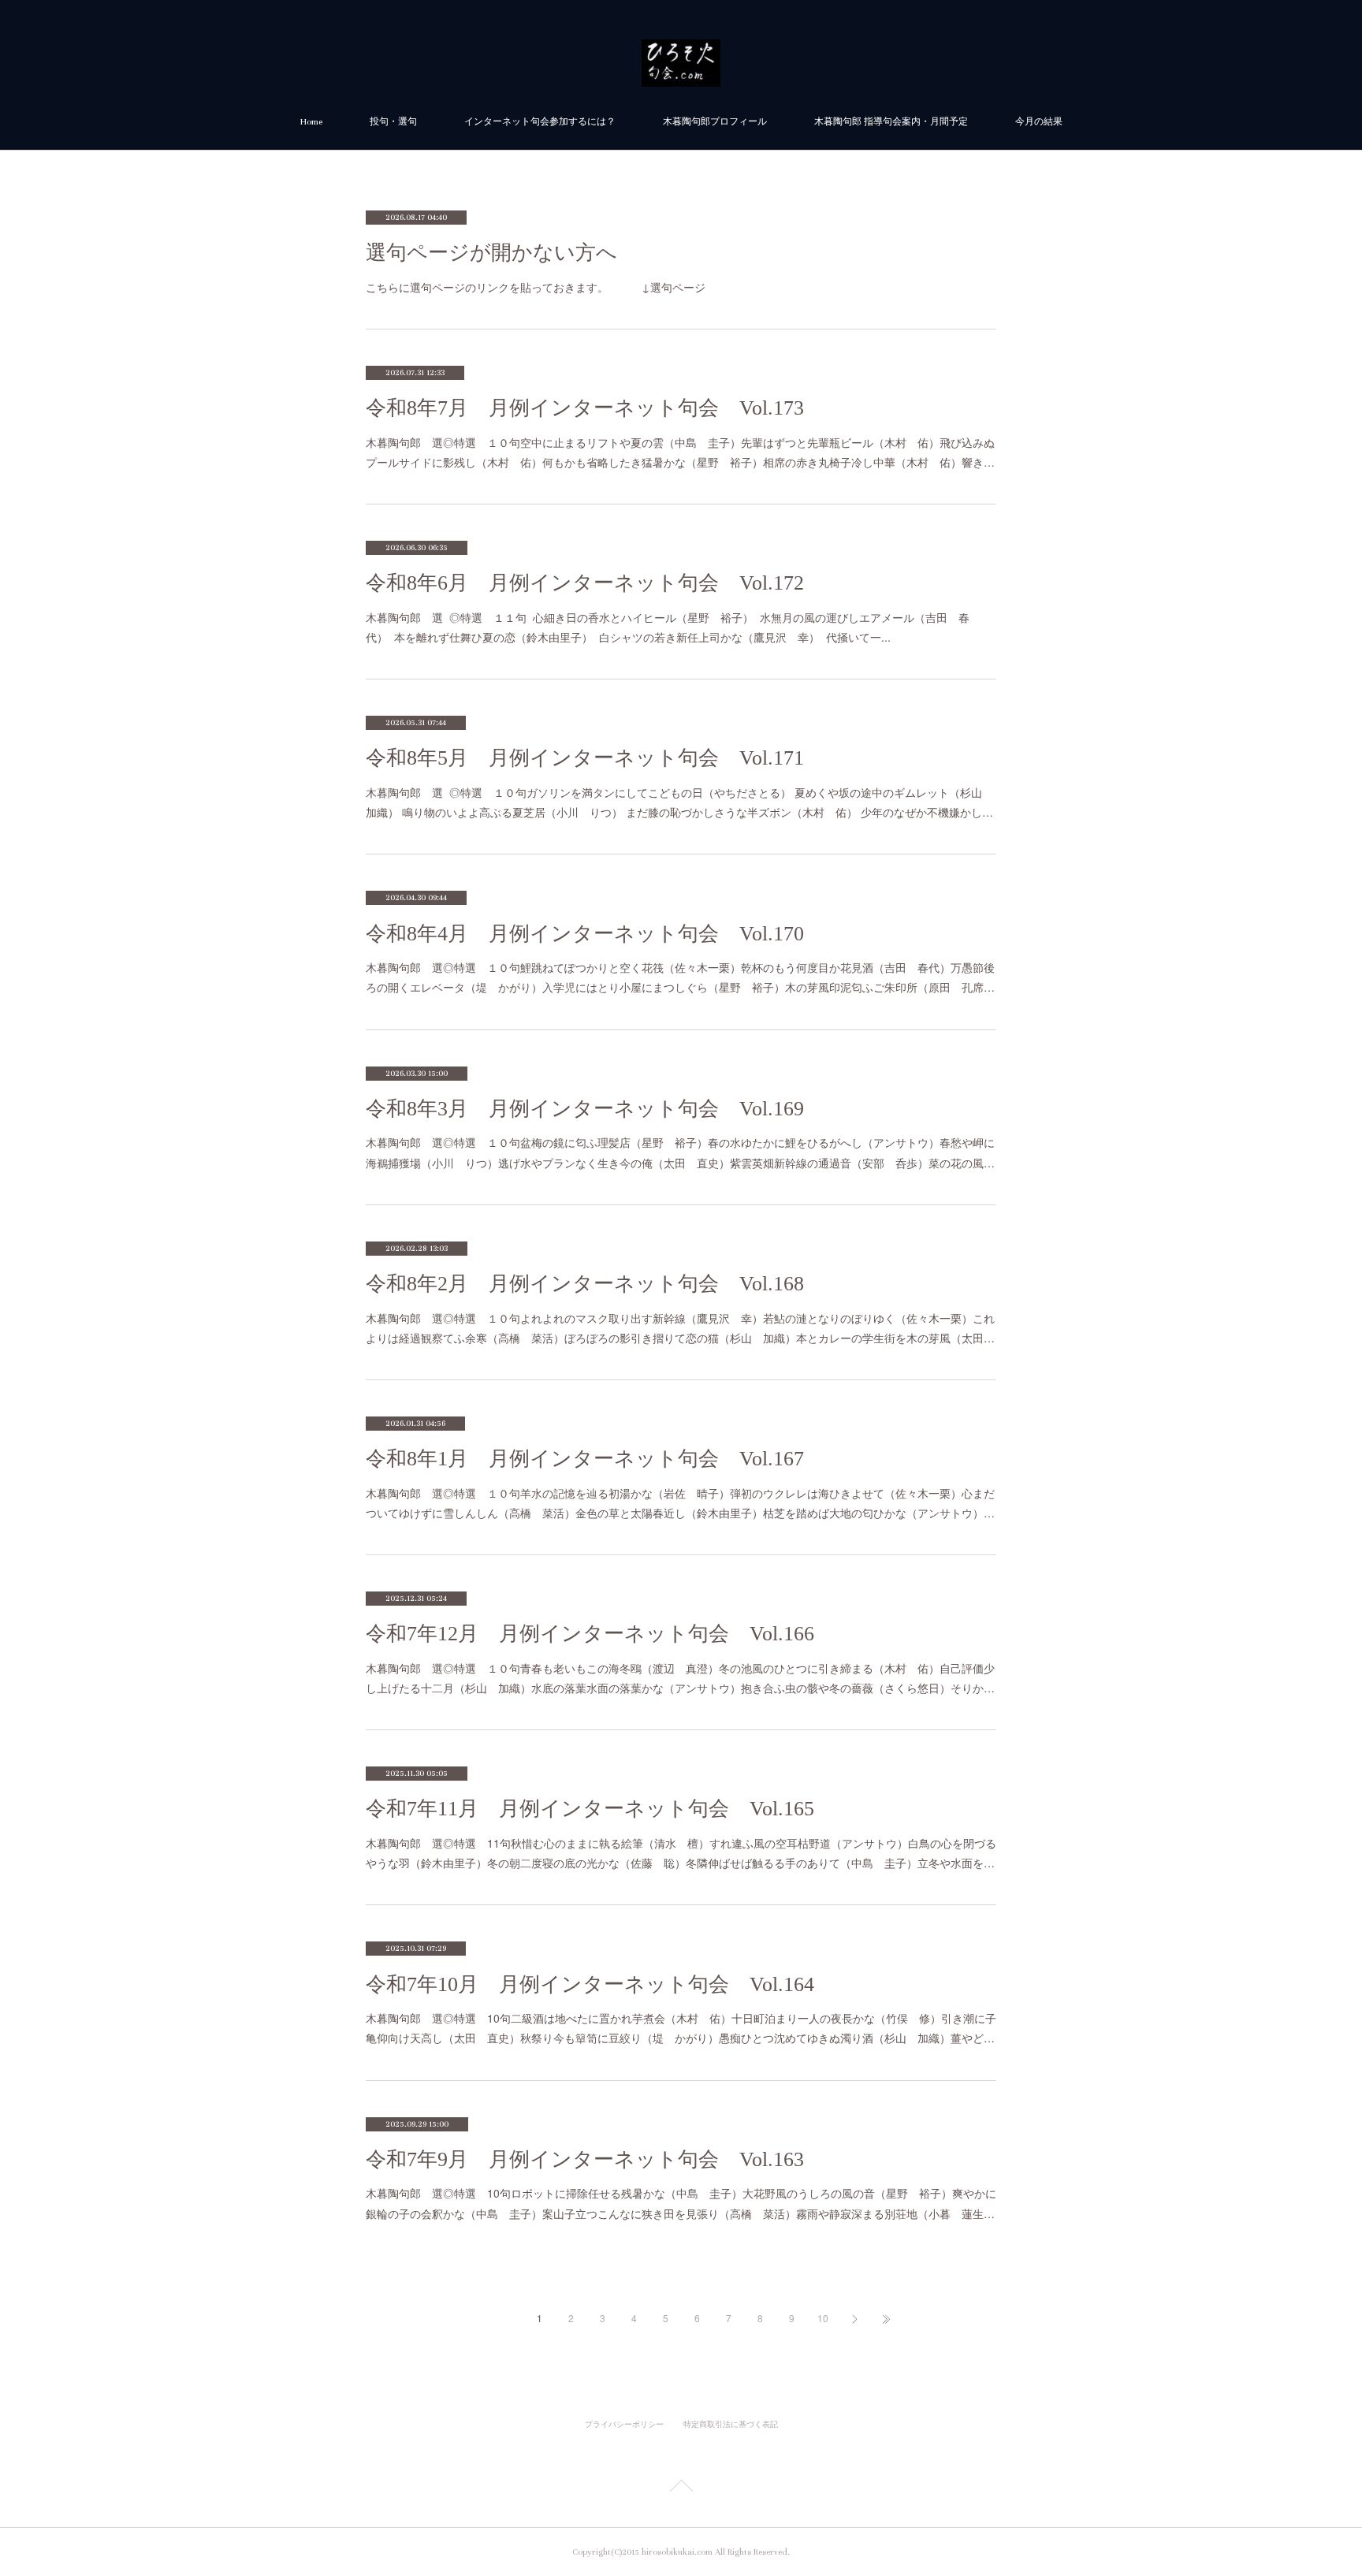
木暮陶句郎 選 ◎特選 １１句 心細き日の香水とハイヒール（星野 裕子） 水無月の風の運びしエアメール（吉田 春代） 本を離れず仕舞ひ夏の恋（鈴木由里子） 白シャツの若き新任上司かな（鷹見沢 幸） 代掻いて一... (668, 627)
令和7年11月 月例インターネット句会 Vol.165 (590, 1809)
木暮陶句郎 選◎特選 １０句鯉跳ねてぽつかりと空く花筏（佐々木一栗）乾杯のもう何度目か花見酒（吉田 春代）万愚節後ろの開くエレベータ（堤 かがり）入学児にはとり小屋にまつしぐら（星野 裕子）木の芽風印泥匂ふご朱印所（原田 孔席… (680, 977)
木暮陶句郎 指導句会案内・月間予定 (891, 122)
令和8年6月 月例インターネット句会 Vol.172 (585, 583)
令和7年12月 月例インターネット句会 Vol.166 (590, 1634)
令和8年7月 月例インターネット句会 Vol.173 (585, 408)
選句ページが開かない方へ (491, 253)
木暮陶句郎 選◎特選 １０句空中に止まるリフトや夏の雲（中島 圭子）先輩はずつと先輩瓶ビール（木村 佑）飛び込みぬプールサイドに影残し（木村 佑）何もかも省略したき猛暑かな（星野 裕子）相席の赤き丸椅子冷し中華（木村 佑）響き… (680, 452)
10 (823, 2318)
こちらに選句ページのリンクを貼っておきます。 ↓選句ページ (536, 287)
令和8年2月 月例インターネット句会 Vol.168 (585, 1284)
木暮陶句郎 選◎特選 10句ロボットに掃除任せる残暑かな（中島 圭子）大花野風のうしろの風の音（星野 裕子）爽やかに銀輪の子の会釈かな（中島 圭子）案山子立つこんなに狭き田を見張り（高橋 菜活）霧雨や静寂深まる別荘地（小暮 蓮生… (681, 2203)
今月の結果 (1039, 122)
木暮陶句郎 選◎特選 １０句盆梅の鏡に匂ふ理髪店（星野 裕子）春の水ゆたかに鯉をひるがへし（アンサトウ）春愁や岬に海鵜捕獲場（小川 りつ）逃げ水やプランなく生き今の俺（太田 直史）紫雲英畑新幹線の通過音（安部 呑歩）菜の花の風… (680, 1152)
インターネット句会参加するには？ (540, 122)
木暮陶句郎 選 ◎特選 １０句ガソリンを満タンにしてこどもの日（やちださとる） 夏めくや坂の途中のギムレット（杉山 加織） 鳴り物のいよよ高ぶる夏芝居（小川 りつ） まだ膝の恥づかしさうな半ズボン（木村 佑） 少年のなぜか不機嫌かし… (679, 802)
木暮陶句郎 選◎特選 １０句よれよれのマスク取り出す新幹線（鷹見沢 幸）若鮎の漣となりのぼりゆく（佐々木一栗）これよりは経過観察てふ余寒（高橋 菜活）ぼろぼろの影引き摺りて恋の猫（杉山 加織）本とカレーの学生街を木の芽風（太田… (680, 1328)
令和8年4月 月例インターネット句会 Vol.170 (585, 934)
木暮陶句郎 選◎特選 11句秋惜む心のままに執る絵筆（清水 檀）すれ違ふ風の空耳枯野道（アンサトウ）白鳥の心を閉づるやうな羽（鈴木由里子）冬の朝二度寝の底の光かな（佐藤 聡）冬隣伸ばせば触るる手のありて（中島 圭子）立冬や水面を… (681, 1853)
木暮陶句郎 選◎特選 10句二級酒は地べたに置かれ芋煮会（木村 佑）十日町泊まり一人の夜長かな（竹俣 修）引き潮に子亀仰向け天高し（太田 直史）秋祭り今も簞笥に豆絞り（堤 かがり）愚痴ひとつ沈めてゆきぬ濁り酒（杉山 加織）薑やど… (681, 2028)
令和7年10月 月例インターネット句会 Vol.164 (590, 1984)
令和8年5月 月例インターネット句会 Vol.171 (585, 758)
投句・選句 (393, 122)
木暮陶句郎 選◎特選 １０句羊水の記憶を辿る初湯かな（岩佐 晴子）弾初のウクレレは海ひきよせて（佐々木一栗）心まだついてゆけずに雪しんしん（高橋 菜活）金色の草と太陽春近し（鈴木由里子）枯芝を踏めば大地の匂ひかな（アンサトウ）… (680, 1503)
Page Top (681, 2489)
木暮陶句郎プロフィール (715, 122)
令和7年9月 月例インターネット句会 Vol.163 (585, 2159)
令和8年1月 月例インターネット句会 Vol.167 (585, 1459)
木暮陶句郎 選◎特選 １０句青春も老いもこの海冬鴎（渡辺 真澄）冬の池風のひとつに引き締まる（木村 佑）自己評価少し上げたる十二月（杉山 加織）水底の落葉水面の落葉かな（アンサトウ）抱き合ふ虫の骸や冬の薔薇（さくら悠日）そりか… (680, 1678)
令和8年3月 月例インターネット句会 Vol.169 (585, 1109)
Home (311, 122)
